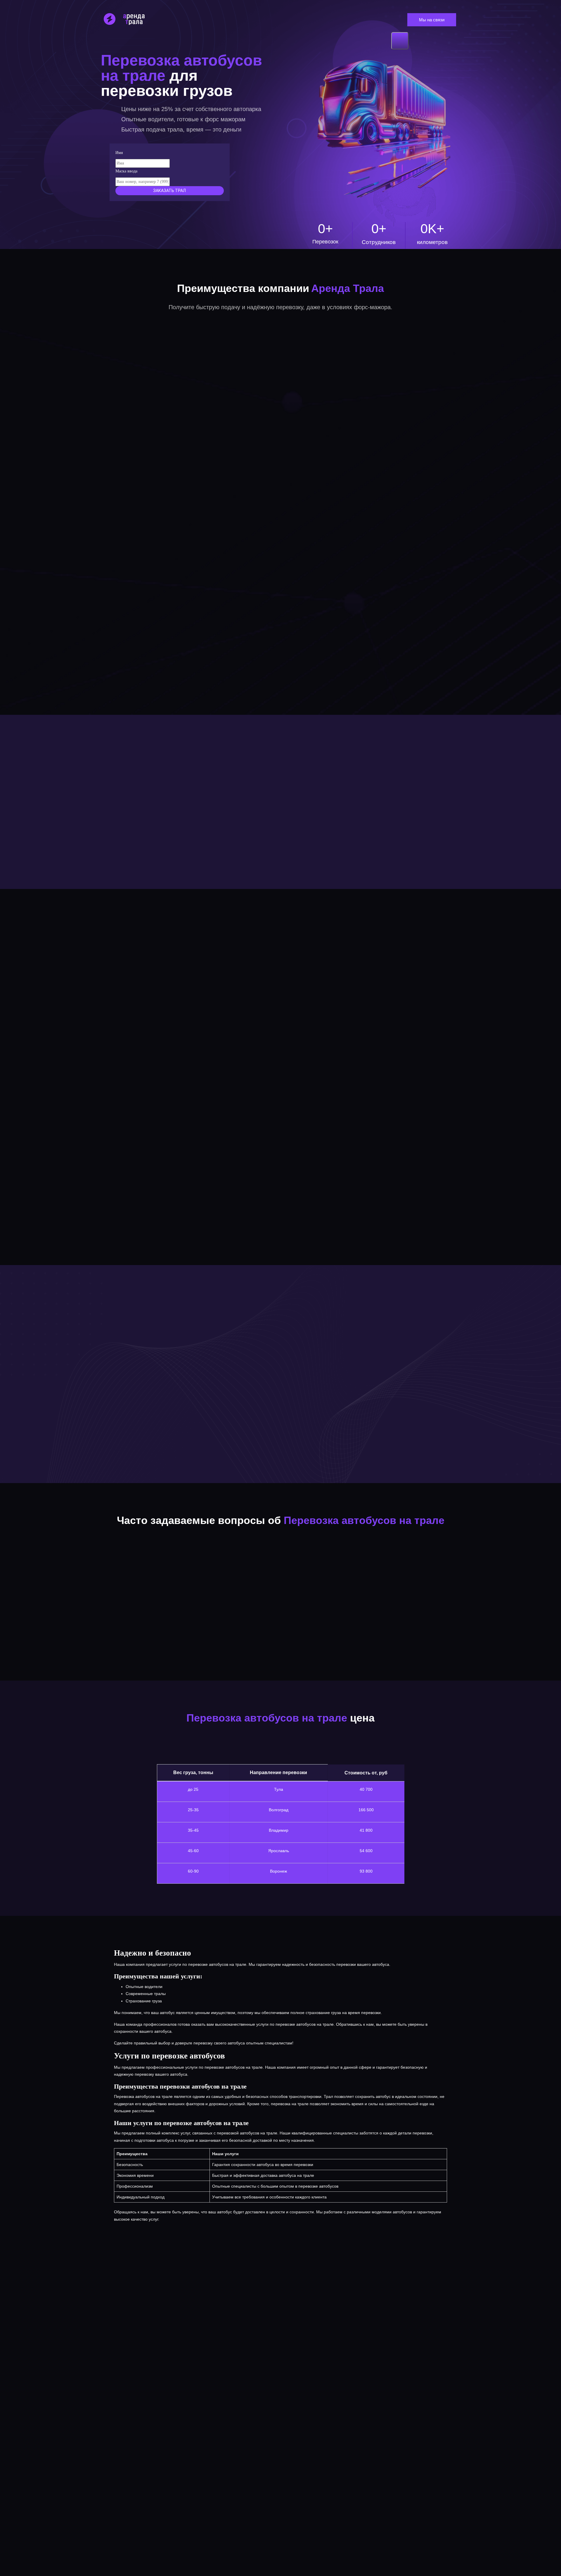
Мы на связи (432, 20)
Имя (119, 153)
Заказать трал (169, 191)
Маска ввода (126, 171)
